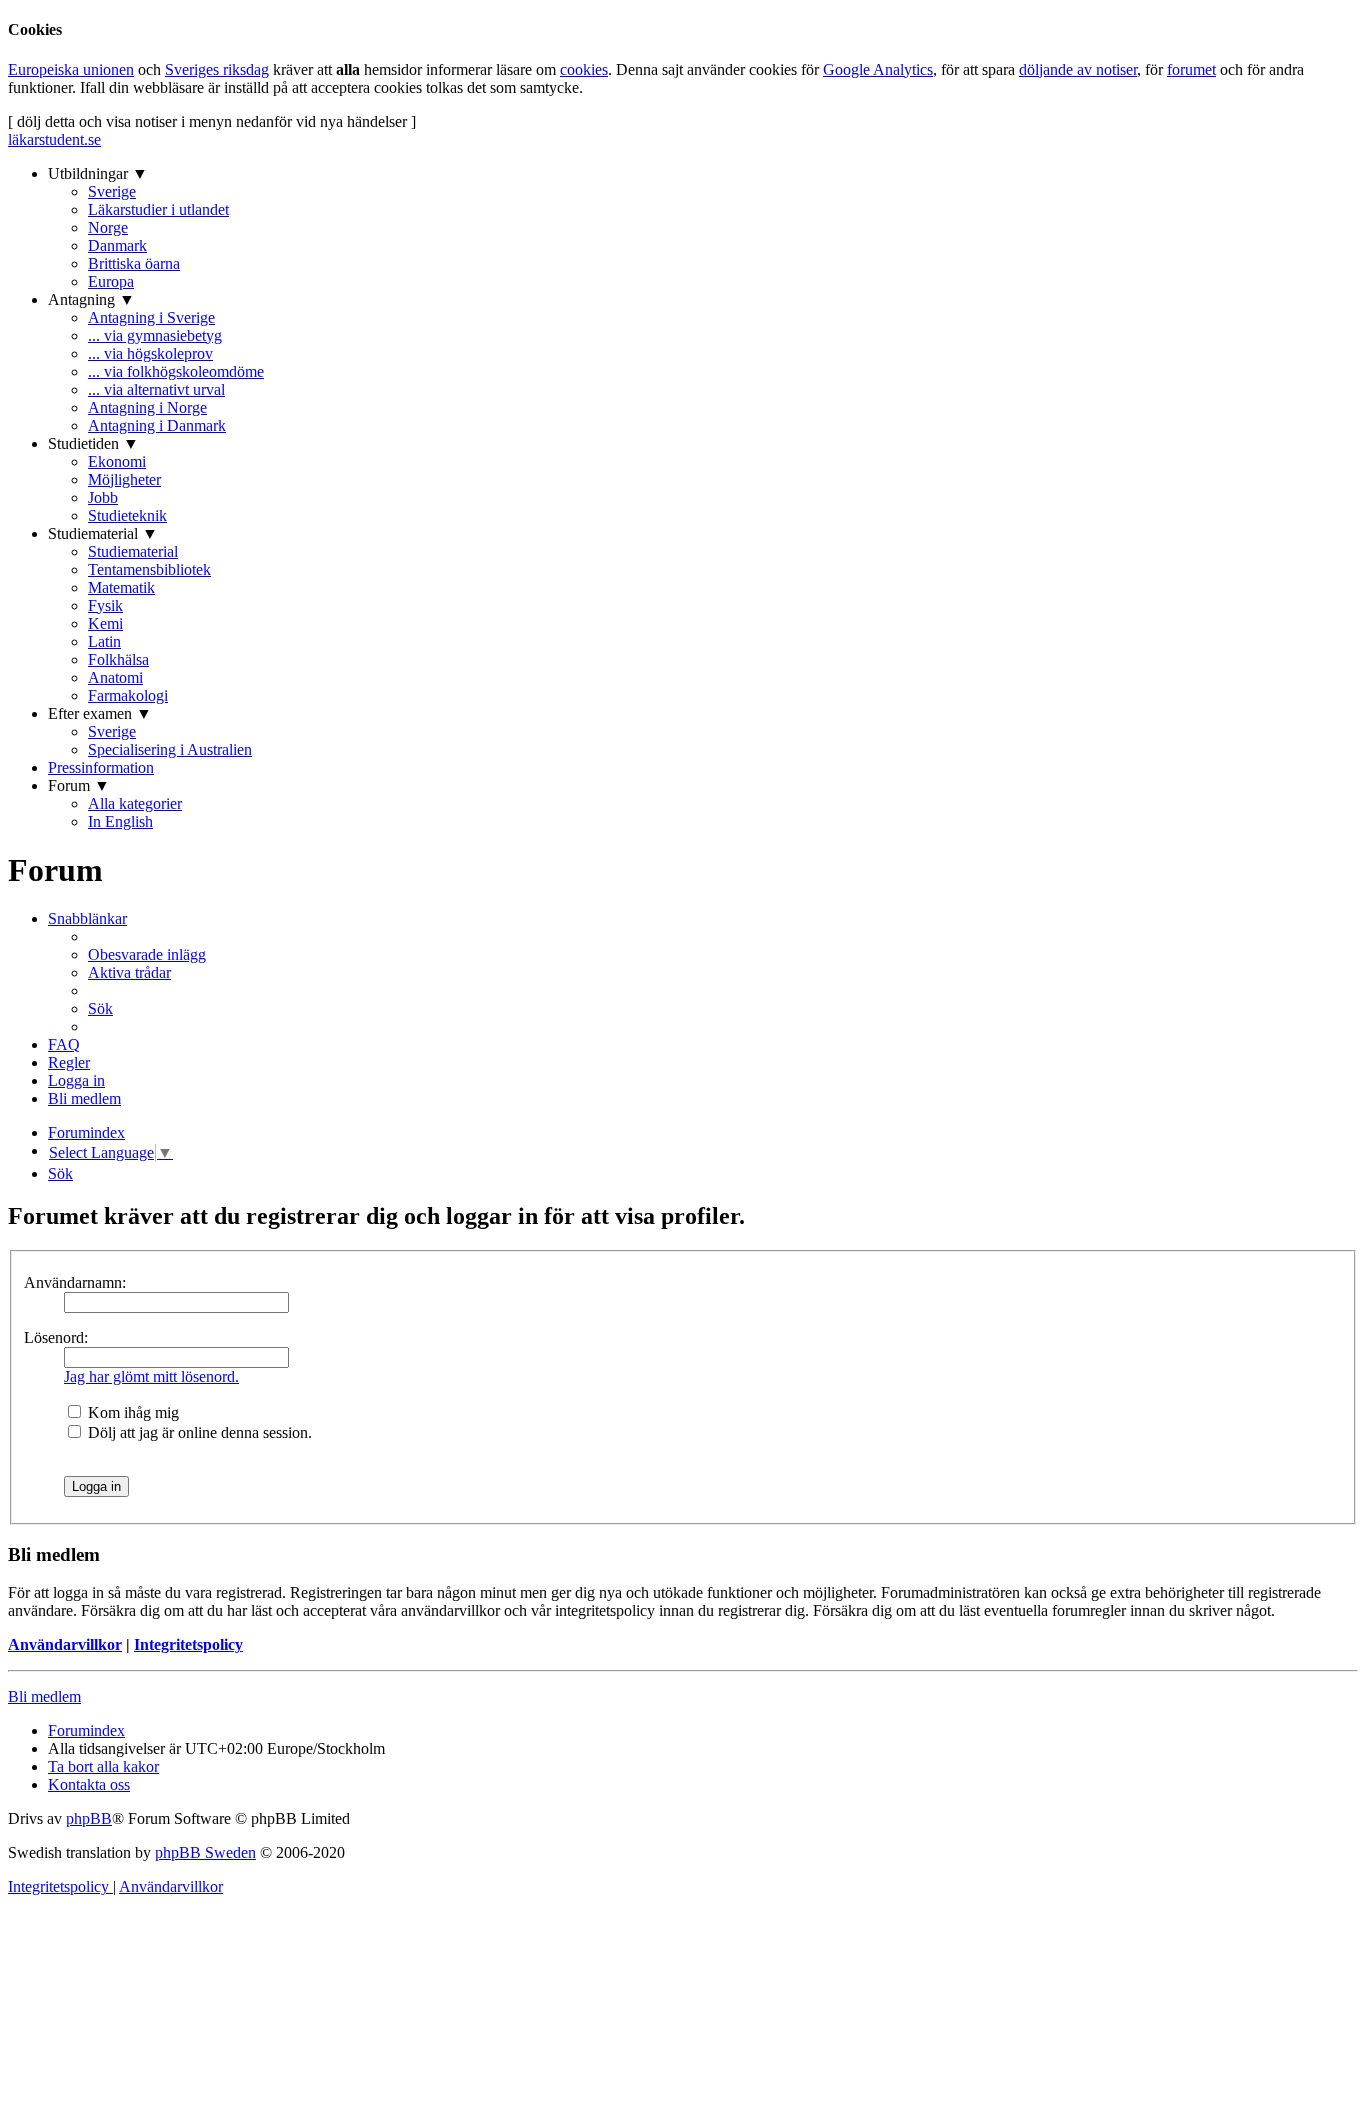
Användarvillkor (65, 1644)
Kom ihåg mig (131, 1412)
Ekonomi (117, 461)
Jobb (103, 497)
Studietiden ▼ (93, 443)
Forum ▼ (79, 785)
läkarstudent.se (54, 139)
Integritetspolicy (188, 1644)
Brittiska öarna (134, 263)
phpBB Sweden (205, 1852)
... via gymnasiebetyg (155, 335)
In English (120, 821)
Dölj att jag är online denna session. (198, 1432)
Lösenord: (56, 1337)
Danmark (117, 245)
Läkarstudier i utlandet (158, 209)
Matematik (121, 587)
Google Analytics (878, 69)
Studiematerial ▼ (103, 533)
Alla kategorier (135, 803)
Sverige (112, 191)
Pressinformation (101, 767)
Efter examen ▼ (100, 713)
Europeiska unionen (71, 69)
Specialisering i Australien (170, 749)
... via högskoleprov (150, 353)
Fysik (105, 605)
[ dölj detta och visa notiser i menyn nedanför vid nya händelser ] (212, 121)
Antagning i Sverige (151, 317)
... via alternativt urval (156, 389)
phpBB (89, 1818)
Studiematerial (133, 551)
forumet (1191, 69)
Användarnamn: (75, 1282)
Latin (104, 641)
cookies (584, 69)
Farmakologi (128, 695)
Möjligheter (124, 479)
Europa (111, 281)
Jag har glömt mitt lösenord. (151, 1376)
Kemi (105, 623)
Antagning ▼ (91, 299)
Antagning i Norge (147, 407)
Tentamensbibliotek (149, 569)
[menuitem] (147, 954)
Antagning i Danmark (157, 425)
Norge (108, 227)
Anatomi (115, 677)
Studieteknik (127, 515)
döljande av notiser (1078, 69)
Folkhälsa (118, 659)
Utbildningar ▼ (98, 173)
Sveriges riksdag (217, 69)
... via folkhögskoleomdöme (176, 371)
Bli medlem (44, 1696)
